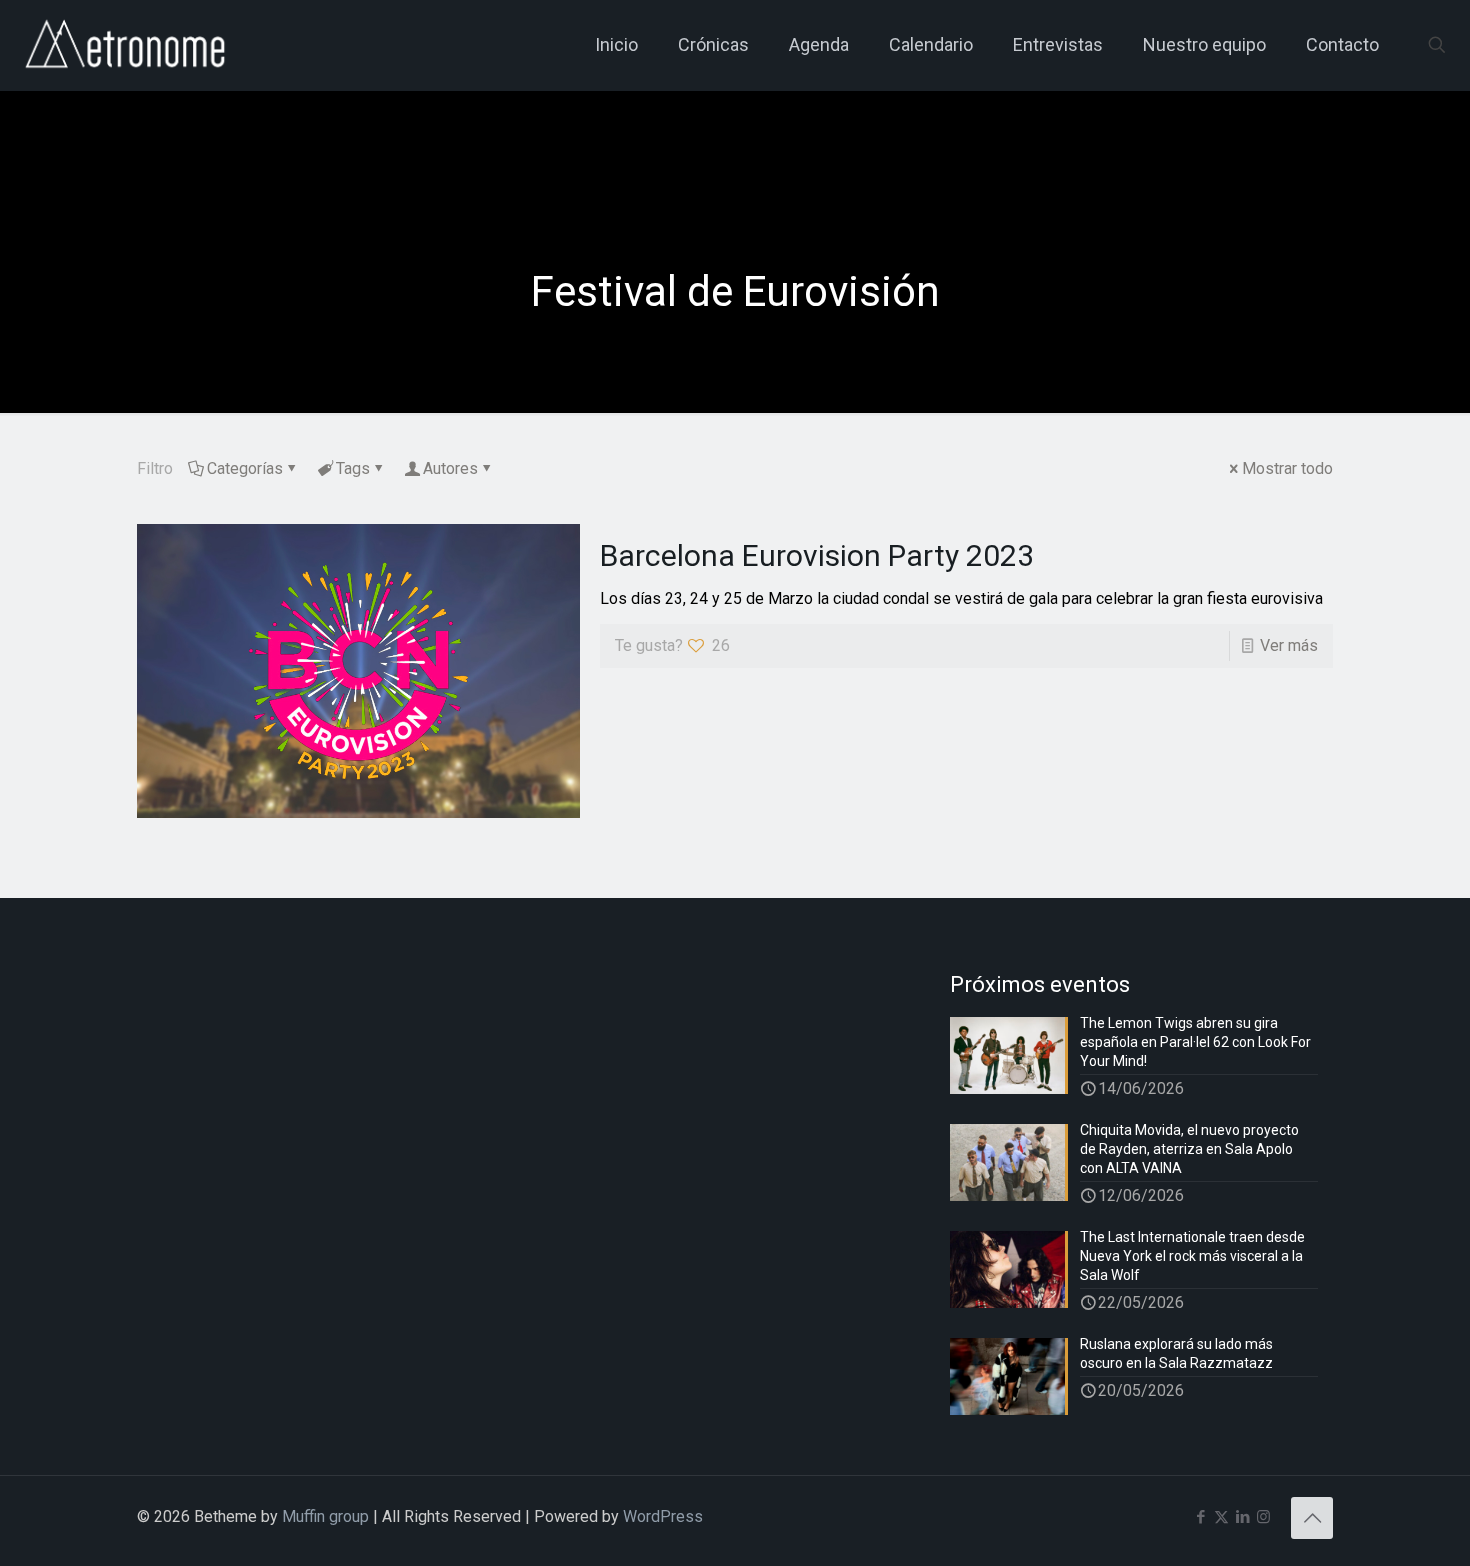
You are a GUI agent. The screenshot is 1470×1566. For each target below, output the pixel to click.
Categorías (245, 468)
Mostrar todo (1287, 468)
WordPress (663, 1516)
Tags (353, 468)
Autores (450, 468)
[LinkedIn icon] (1242, 1517)
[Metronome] (127, 45)
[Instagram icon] (1263, 1517)
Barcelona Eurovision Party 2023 (817, 555)
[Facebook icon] (1200, 1517)
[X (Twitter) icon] (1221, 1517)
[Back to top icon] (1312, 1518)
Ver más (1289, 645)
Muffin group (325, 1516)
